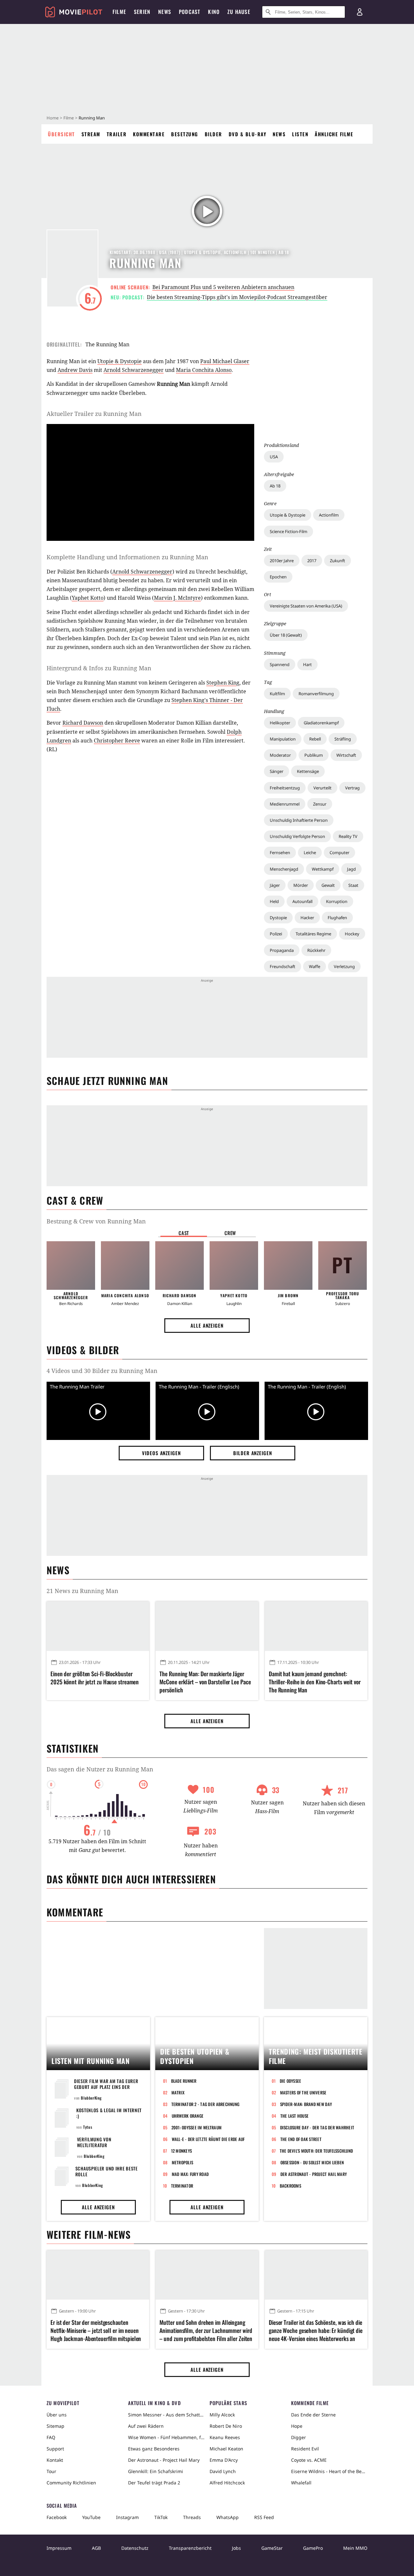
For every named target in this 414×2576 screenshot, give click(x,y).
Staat (353, 885)
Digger (299, 2437)
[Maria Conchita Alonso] (125, 1266)
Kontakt (55, 2460)
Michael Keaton (226, 2449)
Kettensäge (308, 771)
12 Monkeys (182, 2151)
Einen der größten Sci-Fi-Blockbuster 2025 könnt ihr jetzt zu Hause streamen (95, 1678)
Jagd (351, 869)
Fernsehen (280, 853)
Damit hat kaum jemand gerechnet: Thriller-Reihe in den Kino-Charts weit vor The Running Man (315, 1682)
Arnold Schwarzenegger (134, 370)
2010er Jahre (282, 561)
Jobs (236, 2548)
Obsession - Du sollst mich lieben (312, 2162)
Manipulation (283, 739)
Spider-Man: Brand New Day (306, 2104)
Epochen (278, 577)
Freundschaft (283, 966)
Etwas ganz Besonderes (154, 2449)
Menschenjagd (284, 869)
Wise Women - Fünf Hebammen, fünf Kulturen (166, 2437)
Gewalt (328, 885)
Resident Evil (305, 2449)
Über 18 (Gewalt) (286, 635)
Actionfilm (329, 515)
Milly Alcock (222, 2415)
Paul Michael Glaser (225, 361)
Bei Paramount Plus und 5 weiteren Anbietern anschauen (223, 287)
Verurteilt (322, 788)
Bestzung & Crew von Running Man (96, 1221)
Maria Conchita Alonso (204, 370)
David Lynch (223, 2471)
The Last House (295, 2116)
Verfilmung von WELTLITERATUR (94, 2142)
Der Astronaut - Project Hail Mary (314, 2174)
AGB (96, 2548)
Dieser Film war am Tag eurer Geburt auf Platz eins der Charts (106, 2087)
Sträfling (343, 739)
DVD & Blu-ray (248, 134)
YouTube (91, 2517)
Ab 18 (275, 486)
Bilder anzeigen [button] (253, 1453)
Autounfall (302, 901)
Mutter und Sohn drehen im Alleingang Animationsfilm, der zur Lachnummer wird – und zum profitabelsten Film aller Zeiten (206, 2331)
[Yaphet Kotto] (234, 1266)
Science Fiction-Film (289, 531)
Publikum (314, 755)
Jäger (275, 885)
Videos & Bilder (83, 1350)
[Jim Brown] (288, 1266)
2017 (312, 561)
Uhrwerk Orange (188, 2116)
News (279, 134)
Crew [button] (230, 1233)
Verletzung (344, 966)
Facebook (57, 2517)
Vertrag (352, 788)
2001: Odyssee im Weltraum (197, 2127)
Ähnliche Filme (334, 134)
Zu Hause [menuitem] (239, 12)
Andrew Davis (75, 370)
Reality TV (348, 836)
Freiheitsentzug (285, 788)
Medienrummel (285, 804)
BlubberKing (91, 2098)
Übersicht (61, 134)
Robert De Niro (226, 2426)
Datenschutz (135, 2548)
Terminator (182, 2186)
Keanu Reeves (225, 2437)
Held (274, 901)
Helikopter (280, 723)
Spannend (280, 664)
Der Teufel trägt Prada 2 (154, 2483)
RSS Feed (264, 2517)
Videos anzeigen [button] (161, 1453)
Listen (300, 134)
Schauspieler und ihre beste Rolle (107, 2171)
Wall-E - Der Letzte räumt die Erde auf (208, 2139)
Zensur (320, 804)
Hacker (307, 918)
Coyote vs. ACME (309, 2460)
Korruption (337, 901)
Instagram (127, 2517)
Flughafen (337, 918)
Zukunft (338, 561)
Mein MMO (355, 2548)
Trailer (117, 134)
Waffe (315, 966)
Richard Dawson (83, 723)
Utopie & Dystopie (288, 515)
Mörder (301, 885)
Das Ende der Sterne (313, 2415)
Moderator (280, 755)
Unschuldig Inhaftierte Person (299, 820)
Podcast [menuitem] (190, 12)
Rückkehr (316, 950)
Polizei (276, 934)
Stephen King (223, 683)
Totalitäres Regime (313, 934)
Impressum (59, 2548)
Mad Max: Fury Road (190, 2174)
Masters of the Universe (303, 2092)
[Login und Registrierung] (360, 12)
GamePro (313, 2548)
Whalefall (301, 2483)
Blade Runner (184, 2081)
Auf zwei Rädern (146, 2426)
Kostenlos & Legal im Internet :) (109, 2113)
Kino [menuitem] (214, 12)
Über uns (57, 2415)
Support (55, 2449)
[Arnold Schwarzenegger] (71, 1266)
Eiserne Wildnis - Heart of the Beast (329, 2471)
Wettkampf (323, 869)
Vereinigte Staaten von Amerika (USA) (306, 606)
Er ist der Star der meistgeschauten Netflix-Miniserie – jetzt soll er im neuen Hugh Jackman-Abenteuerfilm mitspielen (96, 2331)
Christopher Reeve (117, 741)
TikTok (161, 2517)
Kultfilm (277, 694)
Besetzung (185, 134)
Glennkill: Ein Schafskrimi (156, 2471)
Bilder (213, 134)
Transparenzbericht (190, 2548)
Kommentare (149, 134)
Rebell (315, 739)
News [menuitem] (165, 12)
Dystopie (278, 918)
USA (274, 457)
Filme (69, 118)
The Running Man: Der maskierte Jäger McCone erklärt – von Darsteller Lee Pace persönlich (205, 1682)
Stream (91, 134)
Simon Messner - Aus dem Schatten (166, 2415)
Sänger (277, 771)
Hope (297, 2426)
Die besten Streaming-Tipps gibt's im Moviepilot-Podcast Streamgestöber (237, 297)
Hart (307, 664)
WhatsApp (228, 2517)
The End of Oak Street (301, 2139)
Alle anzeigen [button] (207, 1325)
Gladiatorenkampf (321, 723)
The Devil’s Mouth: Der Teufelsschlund (316, 2151)
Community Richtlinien (71, 2483)
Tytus (88, 2127)
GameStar (272, 2548)
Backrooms (290, 2186)
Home (53, 118)
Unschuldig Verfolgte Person (297, 836)
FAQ (51, 2437)
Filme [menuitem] (119, 12)
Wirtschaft (346, 755)
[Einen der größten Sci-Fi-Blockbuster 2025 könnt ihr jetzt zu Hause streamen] (98, 1626)
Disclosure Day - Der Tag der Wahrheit (317, 2127)
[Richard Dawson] (180, 1266)
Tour (51, 2471)
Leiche (310, 853)
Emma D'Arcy (224, 2460)
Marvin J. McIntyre (177, 598)
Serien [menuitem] (142, 12)
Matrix (178, 2092)
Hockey (352, 934)
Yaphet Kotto (88, 598)
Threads (192, 2517)
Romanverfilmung (316, 694)
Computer (339, 853)
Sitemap (55, 2426)
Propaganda (282, 950)
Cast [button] (184, 1233)
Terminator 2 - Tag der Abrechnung (206, 2104)
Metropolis (183, 2162)
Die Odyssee (291, 2081)
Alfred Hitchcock (227, 2483)
